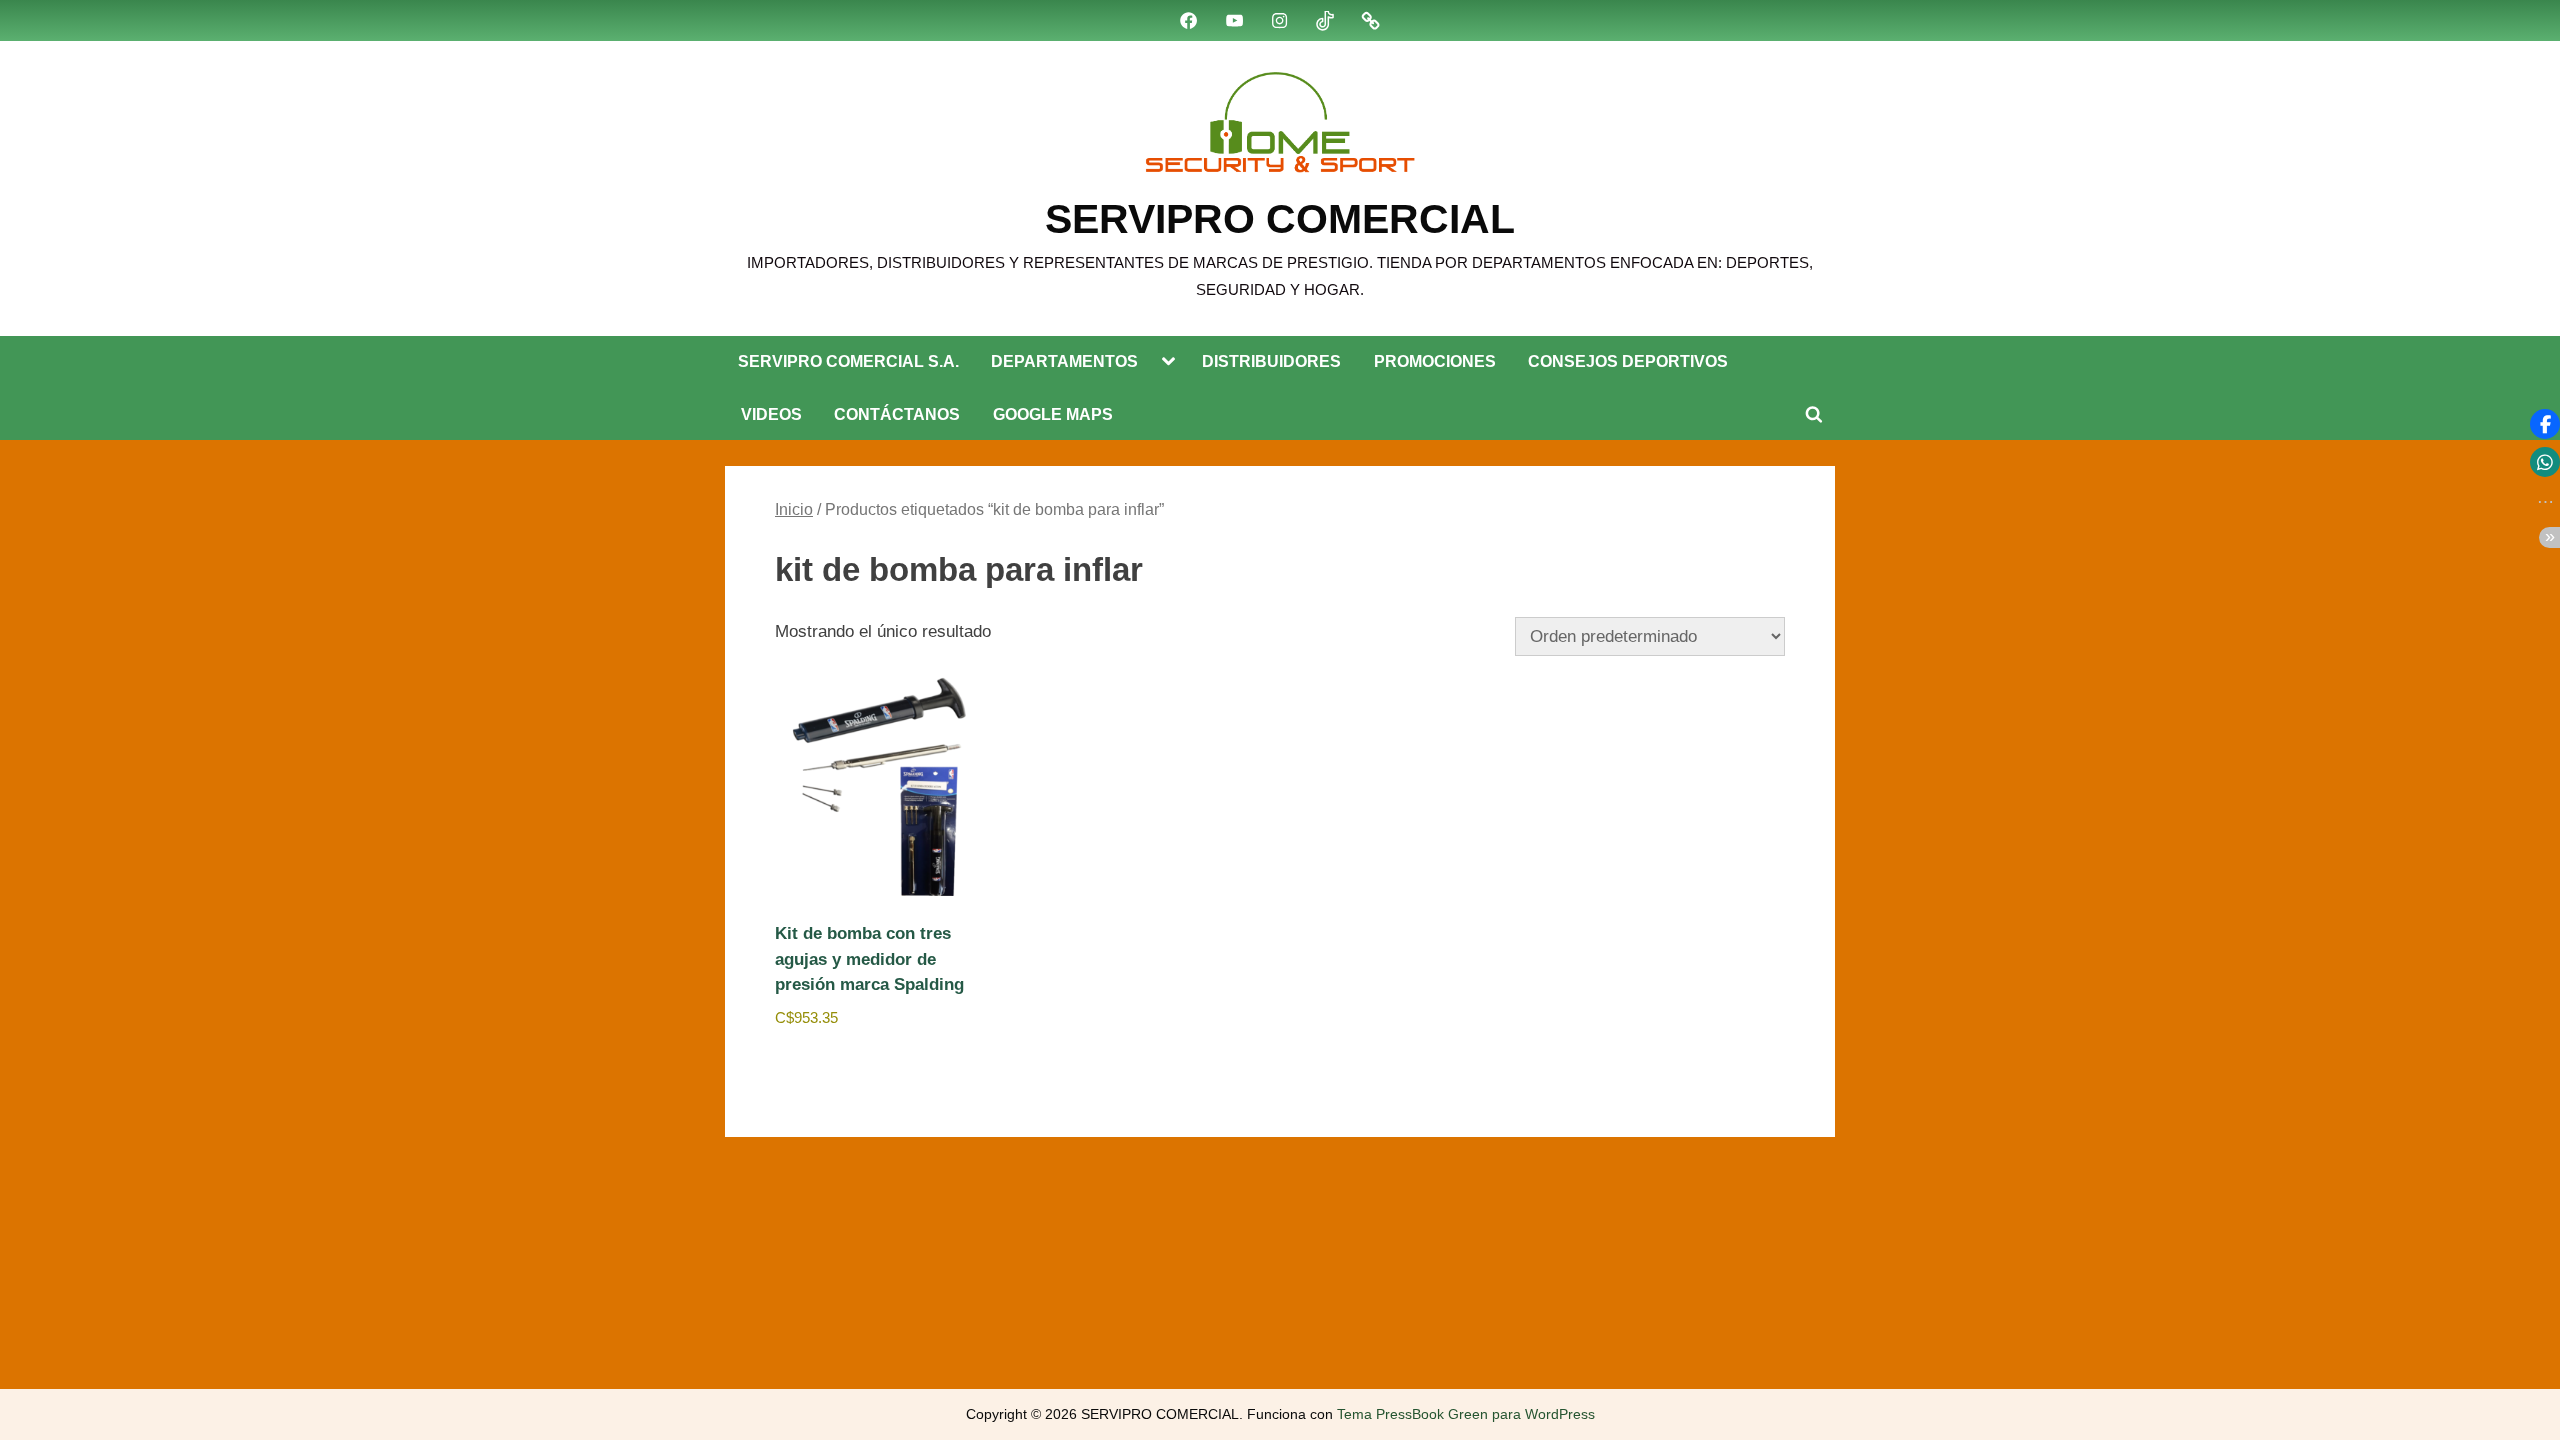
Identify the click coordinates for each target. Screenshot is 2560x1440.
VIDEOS (771, 414)
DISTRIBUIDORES (1271, 361)
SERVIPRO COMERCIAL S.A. (848, 361)
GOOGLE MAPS (1053, 414)
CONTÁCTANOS (897, 414)
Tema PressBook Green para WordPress (1466, 1414)
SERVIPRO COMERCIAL (1280, 219)
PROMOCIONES (1435, 361)
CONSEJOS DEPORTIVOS (1628, 361)
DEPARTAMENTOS (1064, 361)
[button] (2545, 424)
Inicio (794, 509)
